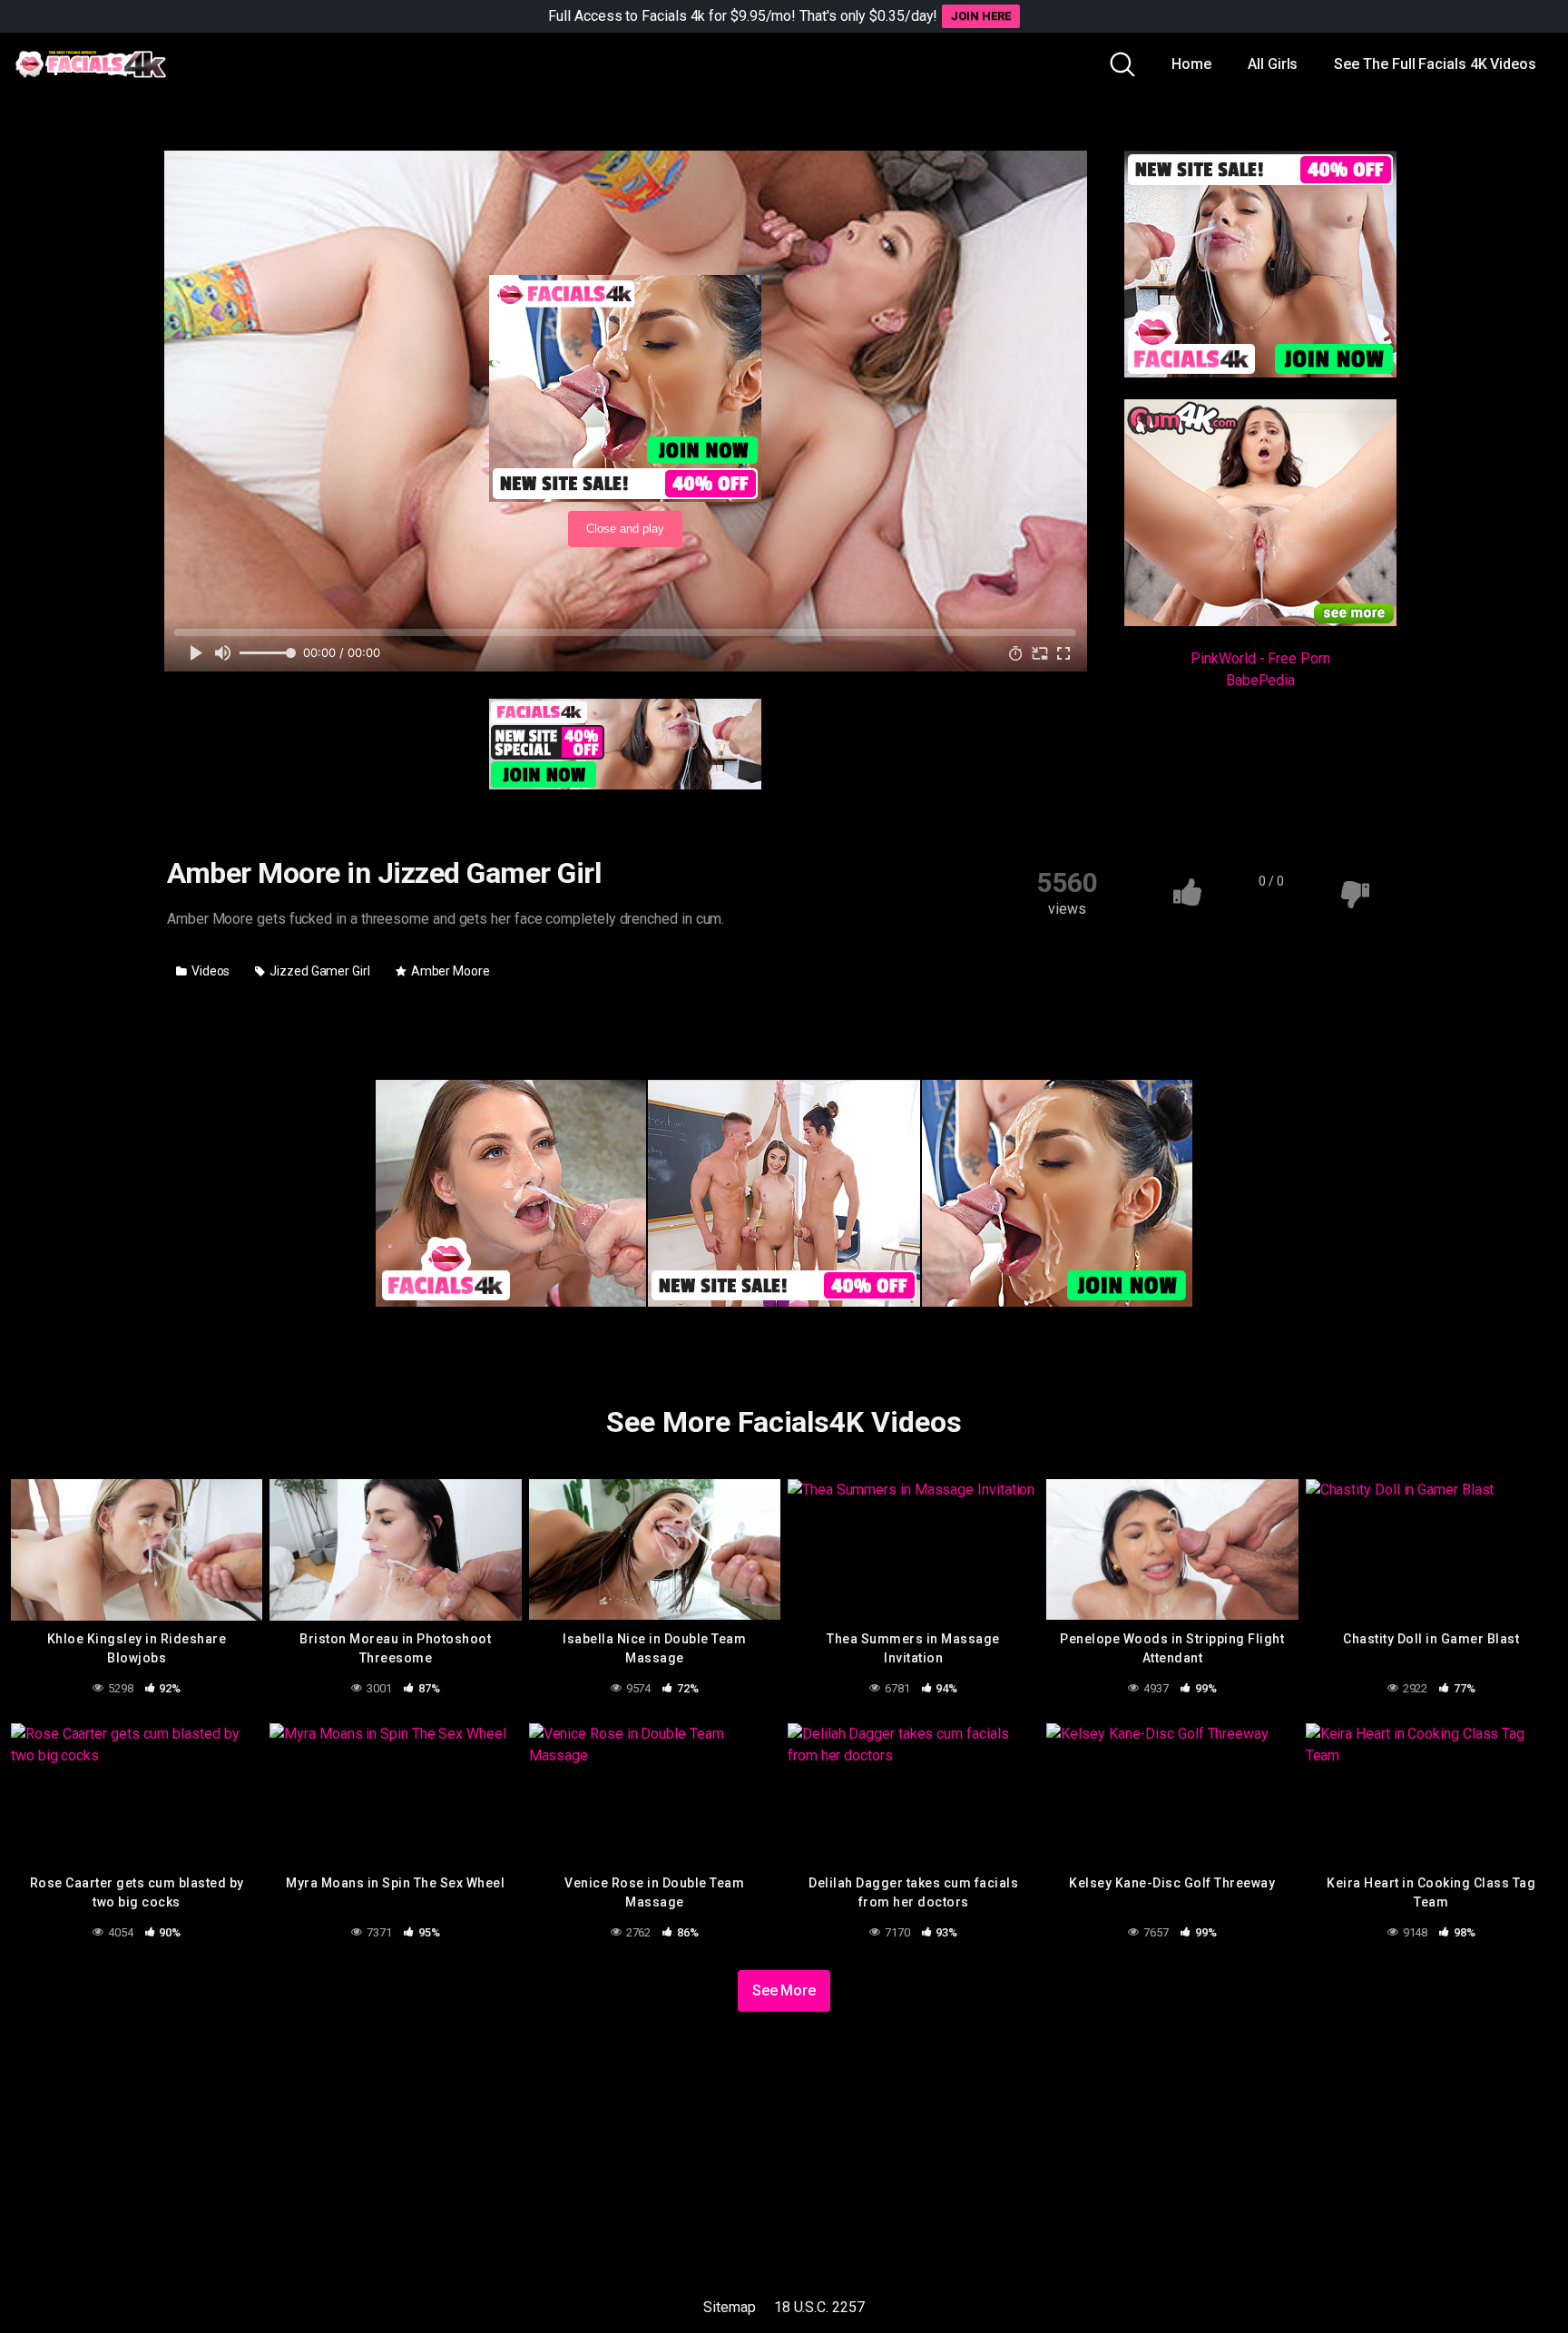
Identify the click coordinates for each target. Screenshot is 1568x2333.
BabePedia (1260, 680)
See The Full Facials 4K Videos (1435, 64)
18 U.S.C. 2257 (819, 2307)
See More (784, 1990)
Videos (209, 971)
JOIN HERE (980, 16)
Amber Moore (449, 971)
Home (1191, 64)
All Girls (1273, 64)
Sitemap (729, 2307)
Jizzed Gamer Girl (318, 971)
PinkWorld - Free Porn (1260, 658)
